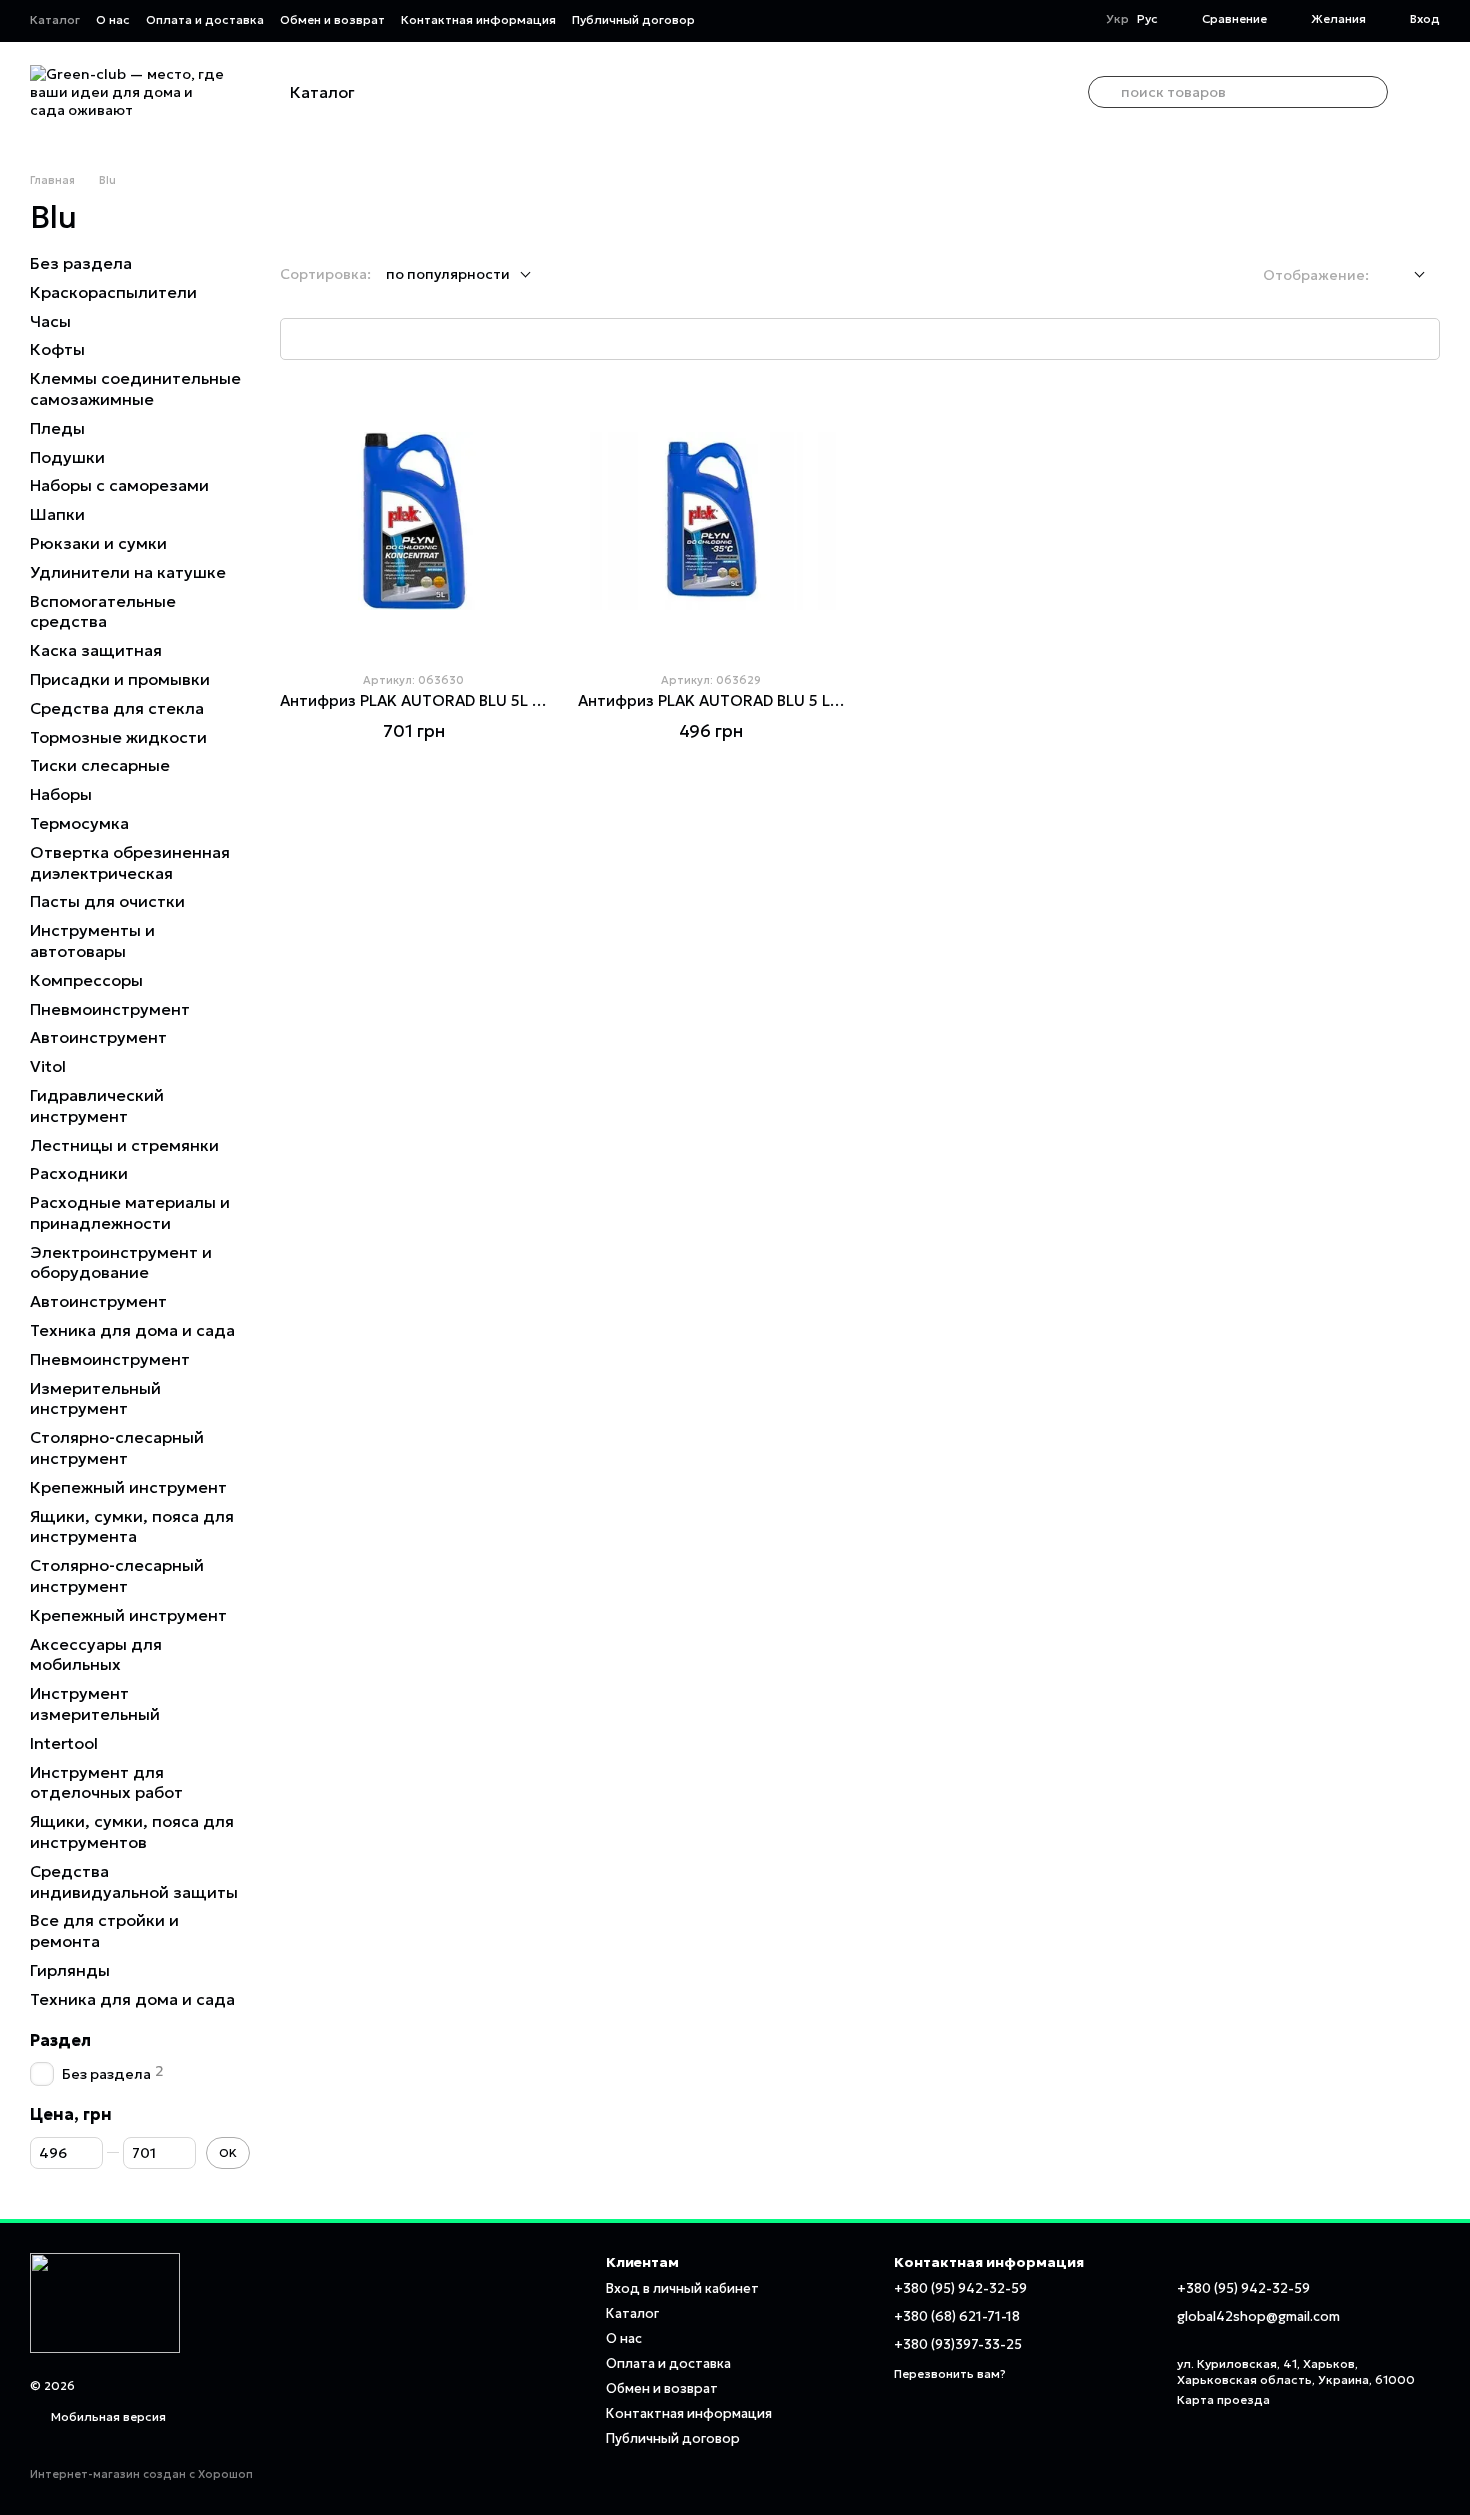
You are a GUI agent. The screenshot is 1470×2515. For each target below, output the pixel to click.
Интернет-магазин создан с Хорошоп (141, 2474)
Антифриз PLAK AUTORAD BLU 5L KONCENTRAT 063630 (488, 700)
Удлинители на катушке (128, 572)
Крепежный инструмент (128, 1487)
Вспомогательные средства (103, 610)
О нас (113, 19)
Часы (50, 320)
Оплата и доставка (205, 19)
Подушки (67, 456)
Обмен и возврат (332, 19)
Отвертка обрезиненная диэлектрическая (130, 862)
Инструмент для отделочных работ (106, 1781)
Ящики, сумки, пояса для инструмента (132, 1525)
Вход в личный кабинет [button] (682, 2288)
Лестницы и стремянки (124, 1144)
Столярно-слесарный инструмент (117, 1447)
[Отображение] (1404, 275)
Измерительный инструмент (95, 1397)
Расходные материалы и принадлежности (130, 1212)
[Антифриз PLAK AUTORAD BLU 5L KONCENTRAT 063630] (414, 522)
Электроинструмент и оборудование (121, 1261)
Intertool (64, 1743)
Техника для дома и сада (132, 1330)
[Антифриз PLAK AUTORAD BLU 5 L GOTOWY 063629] (712, 522)
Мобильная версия (107, 2416)
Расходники (79, 1173)
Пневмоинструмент (110, 1008)
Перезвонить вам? (950, 2373)
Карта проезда (1223, 2399)
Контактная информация (478, 19)
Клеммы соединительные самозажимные (135, 388)
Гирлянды (70, 1970)
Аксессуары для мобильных (96, 1653)
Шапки (57, 514)
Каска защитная (96, 650)
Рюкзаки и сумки (98, 543)
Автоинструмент (98, 1037)
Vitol (48, 1066)
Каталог (55, 19)
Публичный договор (633, 19)
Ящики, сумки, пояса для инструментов (132, 1831)
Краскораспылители (113, 292)
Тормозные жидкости (118, 736)
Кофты (57, 349)
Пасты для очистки (107, 901)
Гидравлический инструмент (97, 1105)
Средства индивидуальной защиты (134, 1881)
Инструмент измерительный (95, 1703)
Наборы (61, 794)
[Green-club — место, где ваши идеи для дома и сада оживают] (105, 2301)
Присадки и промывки (120, 679)
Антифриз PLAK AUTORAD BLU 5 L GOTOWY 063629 (773, 700)
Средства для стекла (117, 708)
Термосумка (79, 823)
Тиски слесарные (100, 765)
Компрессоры (86, 980)
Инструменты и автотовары (92, 940)
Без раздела (81, 263)
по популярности (448, 274)
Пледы (57, 428)
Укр (1117, 19)
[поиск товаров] (1104, 92)
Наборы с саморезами (119, 485)
